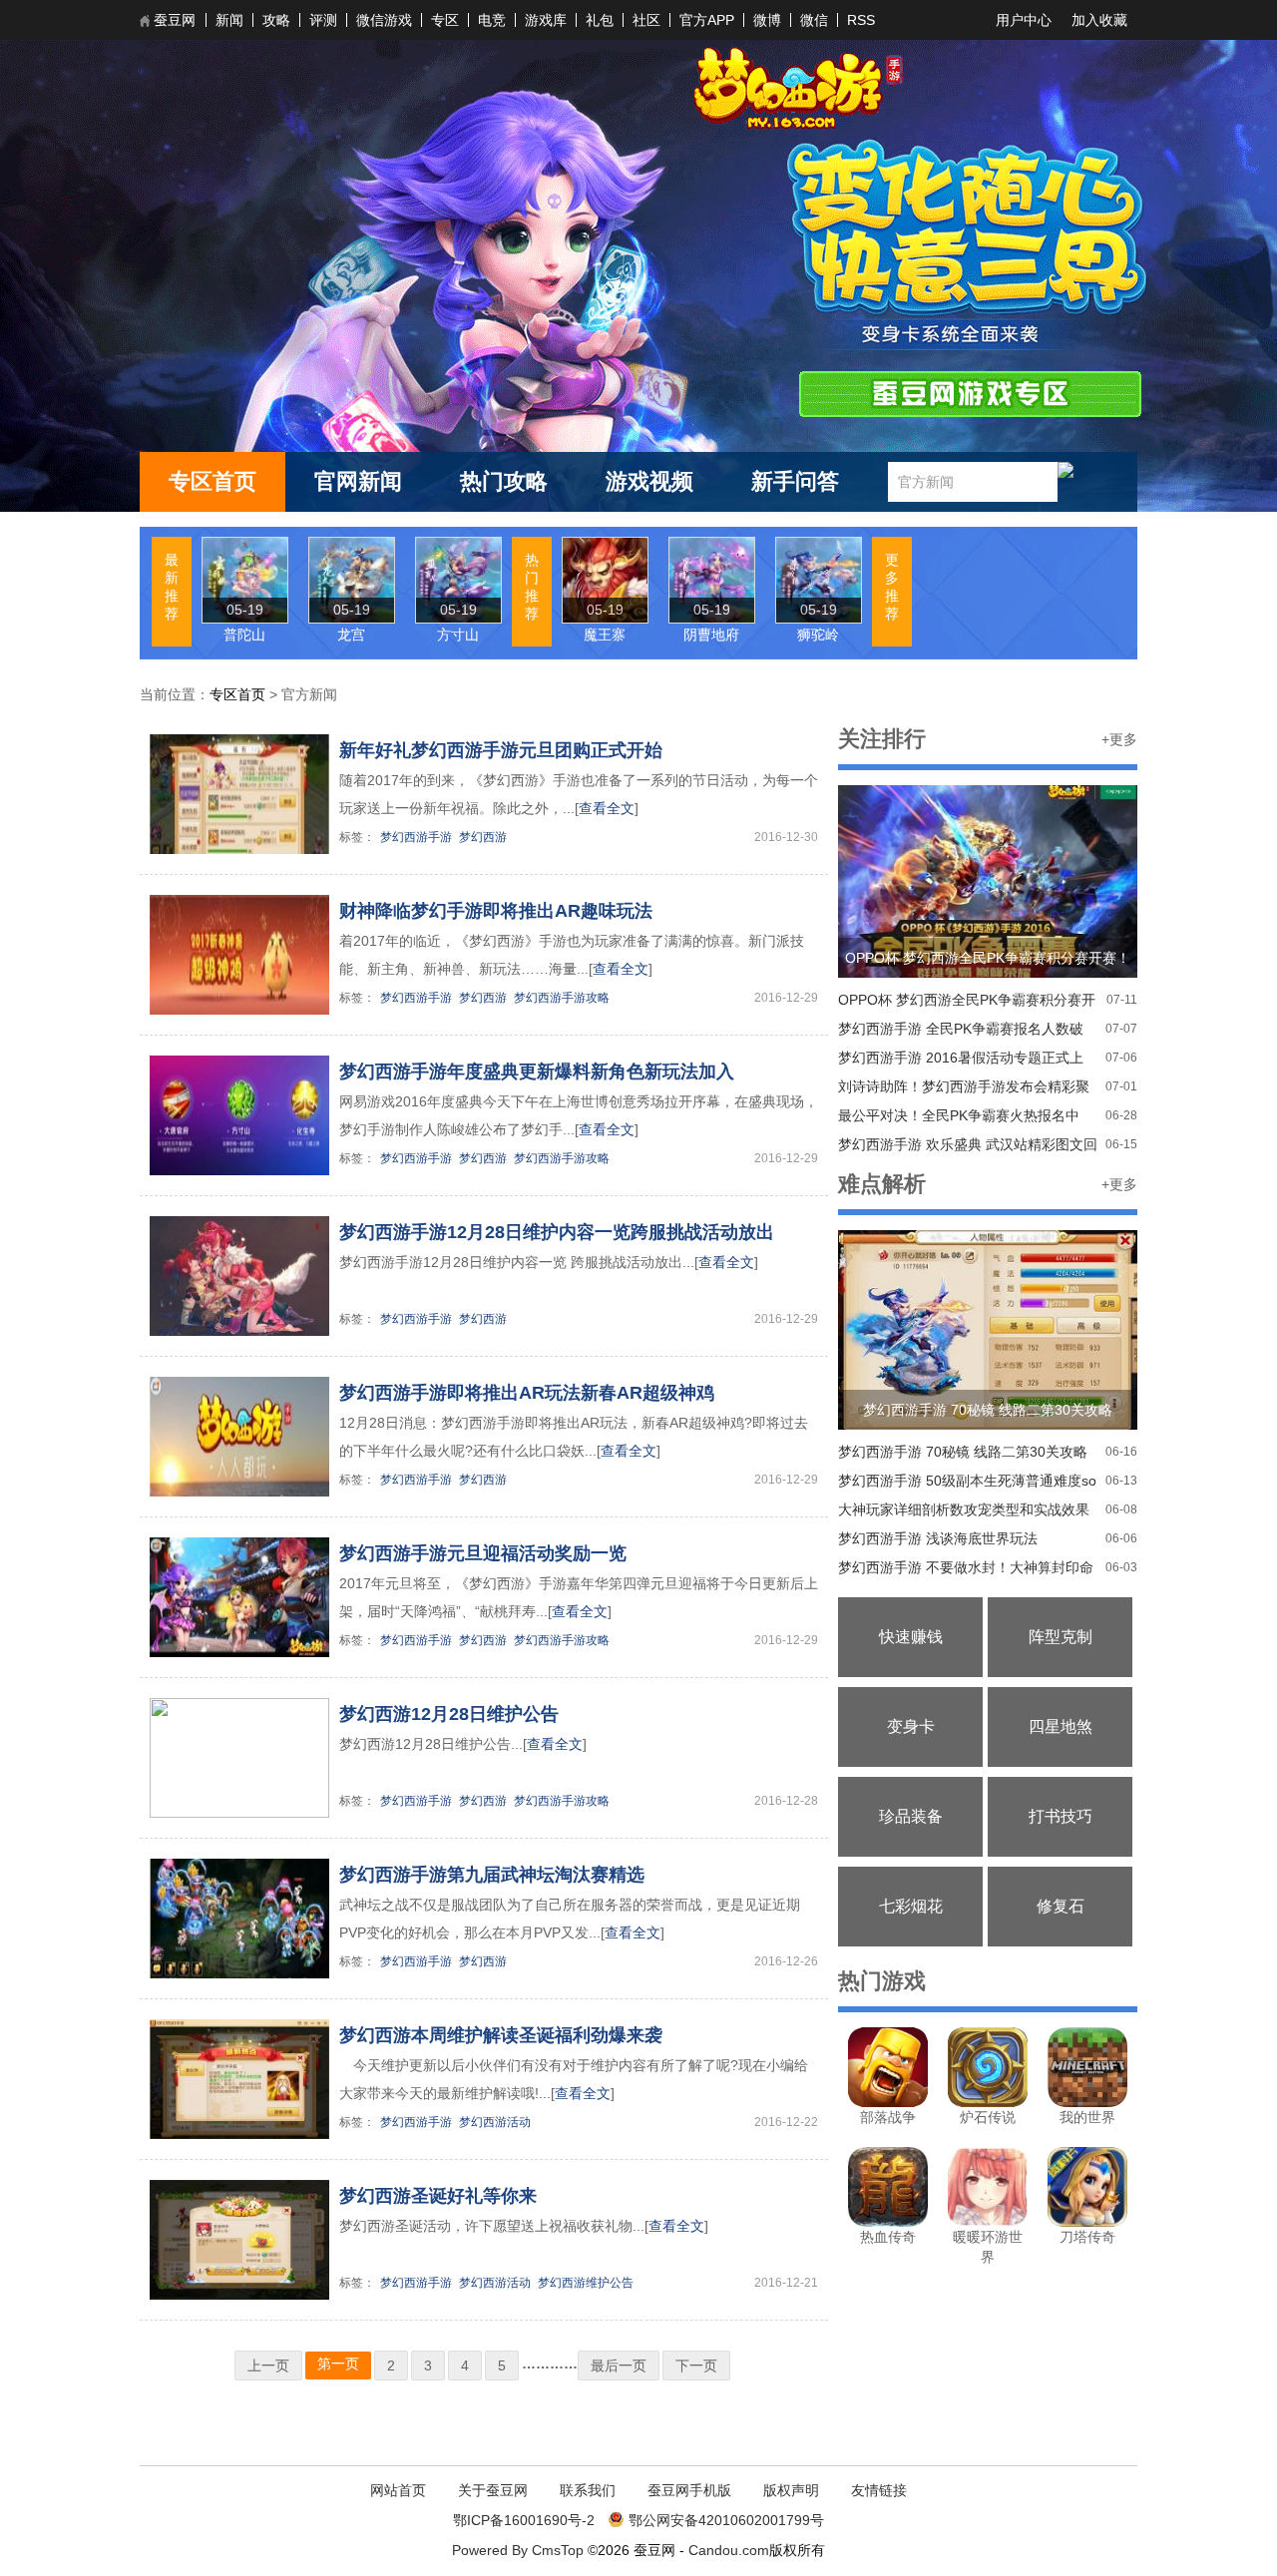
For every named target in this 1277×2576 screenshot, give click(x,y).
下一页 (696, 2365)
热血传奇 (888, 2237)
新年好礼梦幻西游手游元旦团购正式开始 (501, 750)
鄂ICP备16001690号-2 (524, 2520)
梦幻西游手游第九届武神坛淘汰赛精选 (492, 1875)
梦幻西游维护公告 (586, 2283)
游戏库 (546, 20)
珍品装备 (911, 1816)
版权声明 (791, 2490)
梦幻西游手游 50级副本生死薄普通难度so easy (967, 1484)
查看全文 (607, 808)
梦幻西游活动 (495, 2122)
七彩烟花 (911, 1906)
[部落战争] (888, 2102)
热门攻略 (504, 481)
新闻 (229, 20)
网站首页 (398, 2490)
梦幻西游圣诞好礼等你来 (438, 2196)
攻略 (276, 20)
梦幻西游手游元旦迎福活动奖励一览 (483, 1553)
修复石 (1061, 1906)
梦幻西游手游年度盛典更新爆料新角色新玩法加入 (537, 1072)
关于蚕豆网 (493, 2490)
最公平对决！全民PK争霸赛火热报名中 (959, 1115)
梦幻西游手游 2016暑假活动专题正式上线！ (961, 1061)
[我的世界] (1087, 2102)
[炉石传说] (988, 2102)
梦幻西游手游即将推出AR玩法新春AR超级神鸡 (527, 1393)
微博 (767, 20)
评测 (323, 20)
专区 (445, 20)
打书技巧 (1061, 1816)
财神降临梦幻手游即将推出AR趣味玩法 (496, 911)
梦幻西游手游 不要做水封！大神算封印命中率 (966, 1571)
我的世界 (1087, 2117)
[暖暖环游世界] (988, 2222)
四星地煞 (1061, 1726)
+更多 (1119, 739)
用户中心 (1024, 20)
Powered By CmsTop (518, 2550)
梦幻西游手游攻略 (562, 998)
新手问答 (795, 481)
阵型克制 (1061, 1637)
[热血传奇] (888, 2222)
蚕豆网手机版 (689, 2490)
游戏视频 (649, 481)
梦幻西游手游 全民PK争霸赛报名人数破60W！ (961, 1032)
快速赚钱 (911, 1637)
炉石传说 (988, 2117)
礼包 (600, 20)
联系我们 (588, 2490)
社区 (646, 20)
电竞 (492, 20)
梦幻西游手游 (416, 837)
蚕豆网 (175, 20)
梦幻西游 (483, 837)
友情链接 (879, 2490)
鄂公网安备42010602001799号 (726, 2520)
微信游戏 (384, 20)
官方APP (707, 20)
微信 (814, 20)
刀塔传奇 (1087, 2237)
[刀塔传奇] (1087, 2222)
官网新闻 (358, 481)
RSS (861, 20)
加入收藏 (1099, 20)
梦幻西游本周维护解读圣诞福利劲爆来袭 (501, 2035)
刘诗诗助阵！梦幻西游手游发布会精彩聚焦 (964, 1090)
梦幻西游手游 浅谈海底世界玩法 (938, 1538)
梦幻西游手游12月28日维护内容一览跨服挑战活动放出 (557, 1232)
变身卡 (911, 1726)
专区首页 (213, 481)
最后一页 (619, 2365)
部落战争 (888, 2117)
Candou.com (729, 2550)
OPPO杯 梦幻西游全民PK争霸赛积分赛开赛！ (967, 1003)
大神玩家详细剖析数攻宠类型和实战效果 (964, 1509)
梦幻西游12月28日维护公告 (449, 1714)
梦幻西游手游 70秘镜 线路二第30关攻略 (963, 1452)
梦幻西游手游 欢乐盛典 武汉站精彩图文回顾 (968, 1148)
